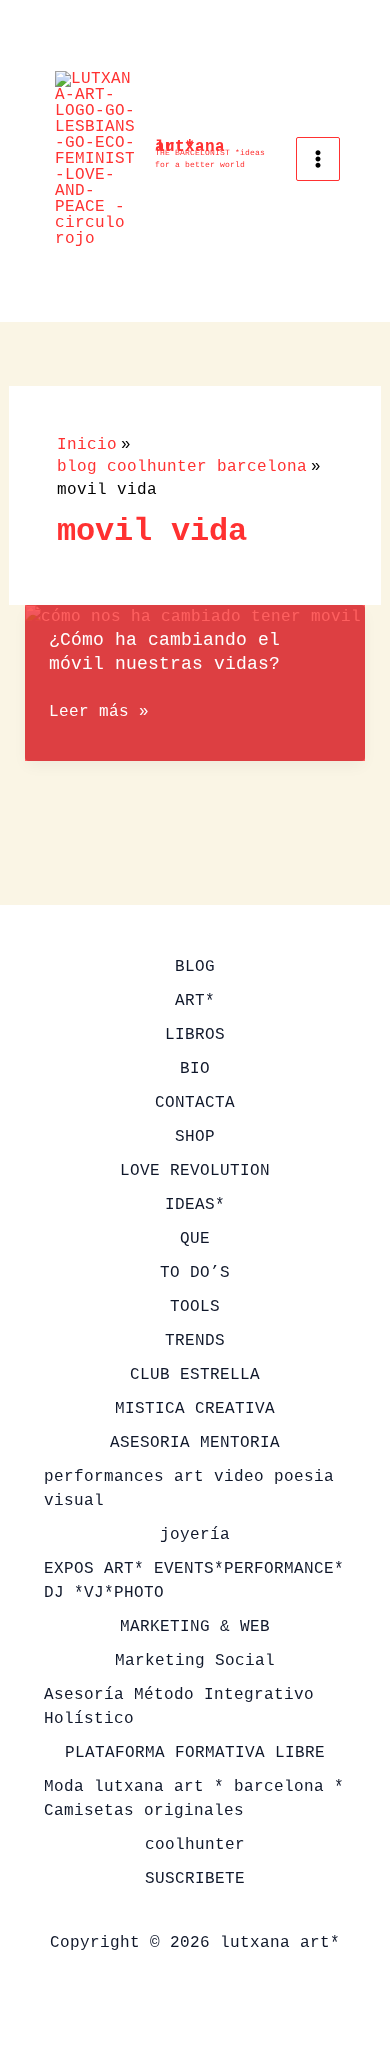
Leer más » (99, 713)
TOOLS (195, 1307)
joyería (195, 1535)
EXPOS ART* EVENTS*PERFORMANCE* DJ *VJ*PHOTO (194, 1581)
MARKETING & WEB (195, 1627)
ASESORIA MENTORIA (195, 1443)
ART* (195, 1001)
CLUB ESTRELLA (195, 1375)
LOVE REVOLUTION (195, 1171)
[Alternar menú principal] (318, 159)
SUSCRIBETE (195, 1879)
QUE (195, 1239)
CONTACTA (195, 1103)
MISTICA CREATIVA (195, 1409)
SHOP (195, 1137)
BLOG (195, 967)
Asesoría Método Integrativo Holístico (179, 1707)
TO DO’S (195, 1273)
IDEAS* (195, 1205)
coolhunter (195, 1845)
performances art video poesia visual (189, 1489)
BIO (195, 1069)
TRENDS (195, 1341)
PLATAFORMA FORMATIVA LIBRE (195, 1753)
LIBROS (195, 1035)
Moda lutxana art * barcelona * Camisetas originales (194, 1799)
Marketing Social (195, 1661)
